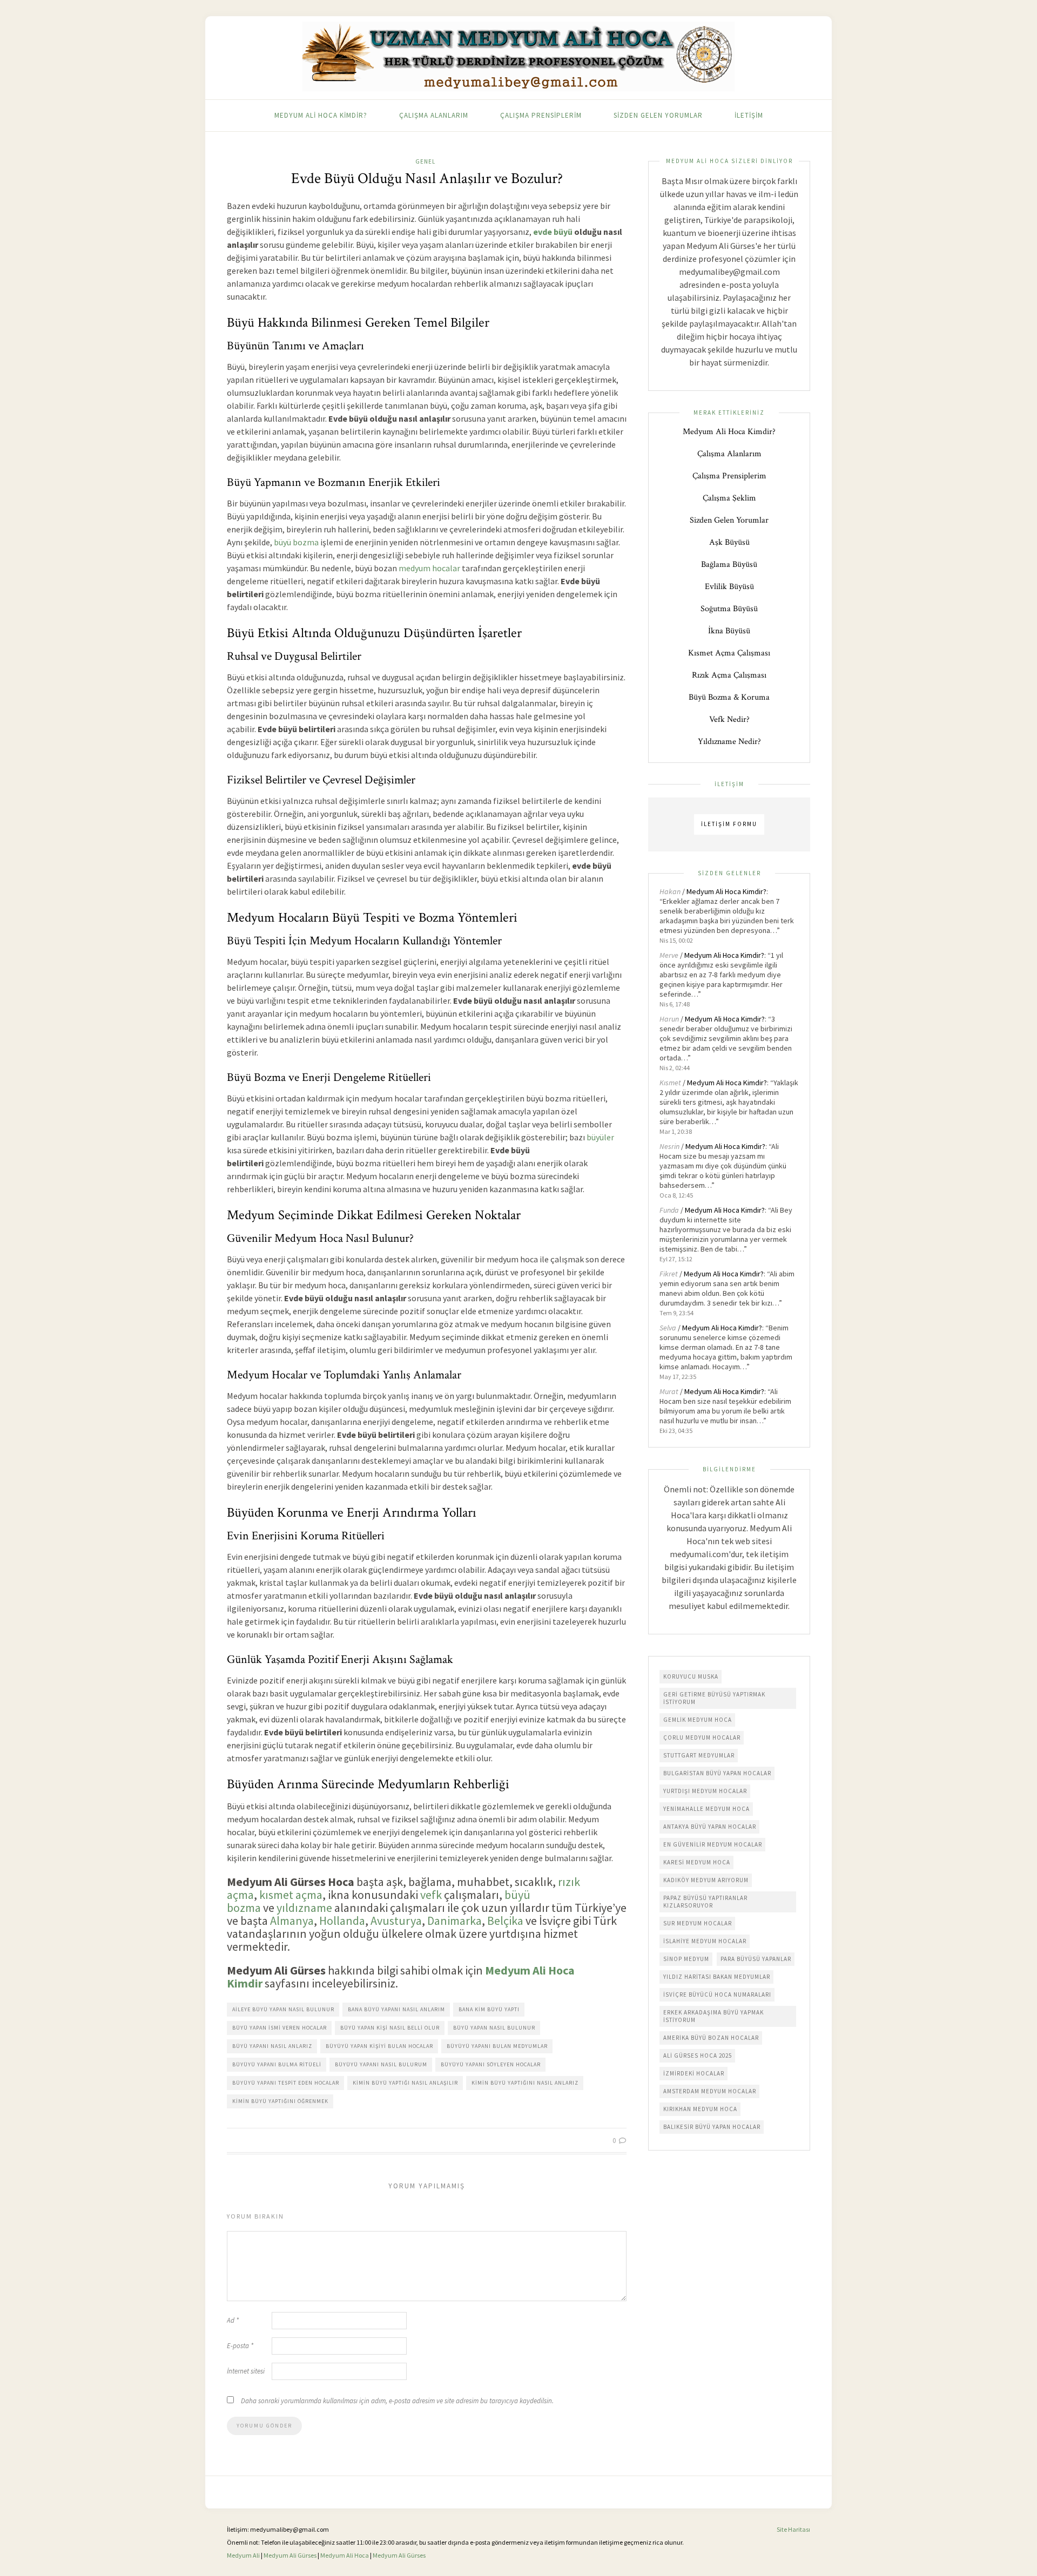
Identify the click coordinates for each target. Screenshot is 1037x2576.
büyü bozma (296, 542)
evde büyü (553, 232)
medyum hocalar (429, 568)
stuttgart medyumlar (699, 1755)
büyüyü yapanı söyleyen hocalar (491, 2064)
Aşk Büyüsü (729, 542)
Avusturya (396, 1921)
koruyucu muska (691, 1676)
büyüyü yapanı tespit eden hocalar (286, 2083)
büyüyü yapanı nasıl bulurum (381, 2064)
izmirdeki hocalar (694, 2073)
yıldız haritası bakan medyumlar (717, 1977)
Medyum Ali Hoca (345, 2555)
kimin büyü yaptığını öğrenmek (280, 2101)
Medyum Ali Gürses (290, 2555)
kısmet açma (291, 1895)
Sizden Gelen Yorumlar (658, 115)
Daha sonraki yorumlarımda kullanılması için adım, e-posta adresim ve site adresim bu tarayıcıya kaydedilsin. (397, 2401)
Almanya (292, 1921)
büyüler (600, 1137)
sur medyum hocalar (698, 1923)
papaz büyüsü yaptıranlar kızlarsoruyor (705, 1902)
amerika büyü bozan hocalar (711, 2038)
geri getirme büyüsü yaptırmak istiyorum (714, 1698)
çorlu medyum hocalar (702, 1737)
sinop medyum (686, 1959)
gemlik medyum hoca (698, 1720)
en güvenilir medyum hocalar (713, 1844)
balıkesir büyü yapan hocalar (712, 2127)
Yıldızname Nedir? (729, 742)
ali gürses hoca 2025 (698, 2056)
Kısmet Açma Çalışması (729, 653)
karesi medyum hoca (697, 1862)
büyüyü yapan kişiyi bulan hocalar (379, 2046)
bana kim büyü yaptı (489, 2009)
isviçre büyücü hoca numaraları (717, 1994)
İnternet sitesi (246, 2371)
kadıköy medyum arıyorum (706, 1880)
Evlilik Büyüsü (729, 587)
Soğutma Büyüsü (729, 609)
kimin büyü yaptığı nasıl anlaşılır (405, 2083)
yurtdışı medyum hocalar (705, 1791)
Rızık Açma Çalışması (729, 675)
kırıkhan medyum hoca (700, 2109)
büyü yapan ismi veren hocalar (280, 2028)
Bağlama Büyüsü (729, 564)
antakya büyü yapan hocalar (710, 1827)
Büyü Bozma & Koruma (729, 697)
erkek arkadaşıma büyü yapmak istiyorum (713, 2016)
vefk (431, 1895)
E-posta (240, 2346)
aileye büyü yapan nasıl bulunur (283, 2009)
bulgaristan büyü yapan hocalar (717, 1773)
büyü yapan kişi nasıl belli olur (390, 2028)
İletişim (749, 115)
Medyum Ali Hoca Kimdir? (321, 115)
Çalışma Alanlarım (434, 115)
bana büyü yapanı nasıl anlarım (396, 2009)
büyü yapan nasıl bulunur (494, 2028)
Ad (233, 2320)
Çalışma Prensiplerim (541, 115)
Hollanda (342, 1921)
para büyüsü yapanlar (756, 1959)
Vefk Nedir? (729, 719)
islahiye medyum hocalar (705, 1941)
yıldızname (304, 1908)
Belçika (505, 1921)
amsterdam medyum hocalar (710, 2091)
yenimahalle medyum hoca (706, 1809)
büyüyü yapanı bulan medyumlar (497, 2046)
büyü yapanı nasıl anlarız (272, 2046)
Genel (425, 161)
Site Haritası (793, 2529)
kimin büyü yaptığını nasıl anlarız (525, 2083)
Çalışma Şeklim (729, 498)
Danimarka (454, 1921)
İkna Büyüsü (729, 631)
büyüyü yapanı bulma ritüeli (277, 2064)
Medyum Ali (243, 2555)
